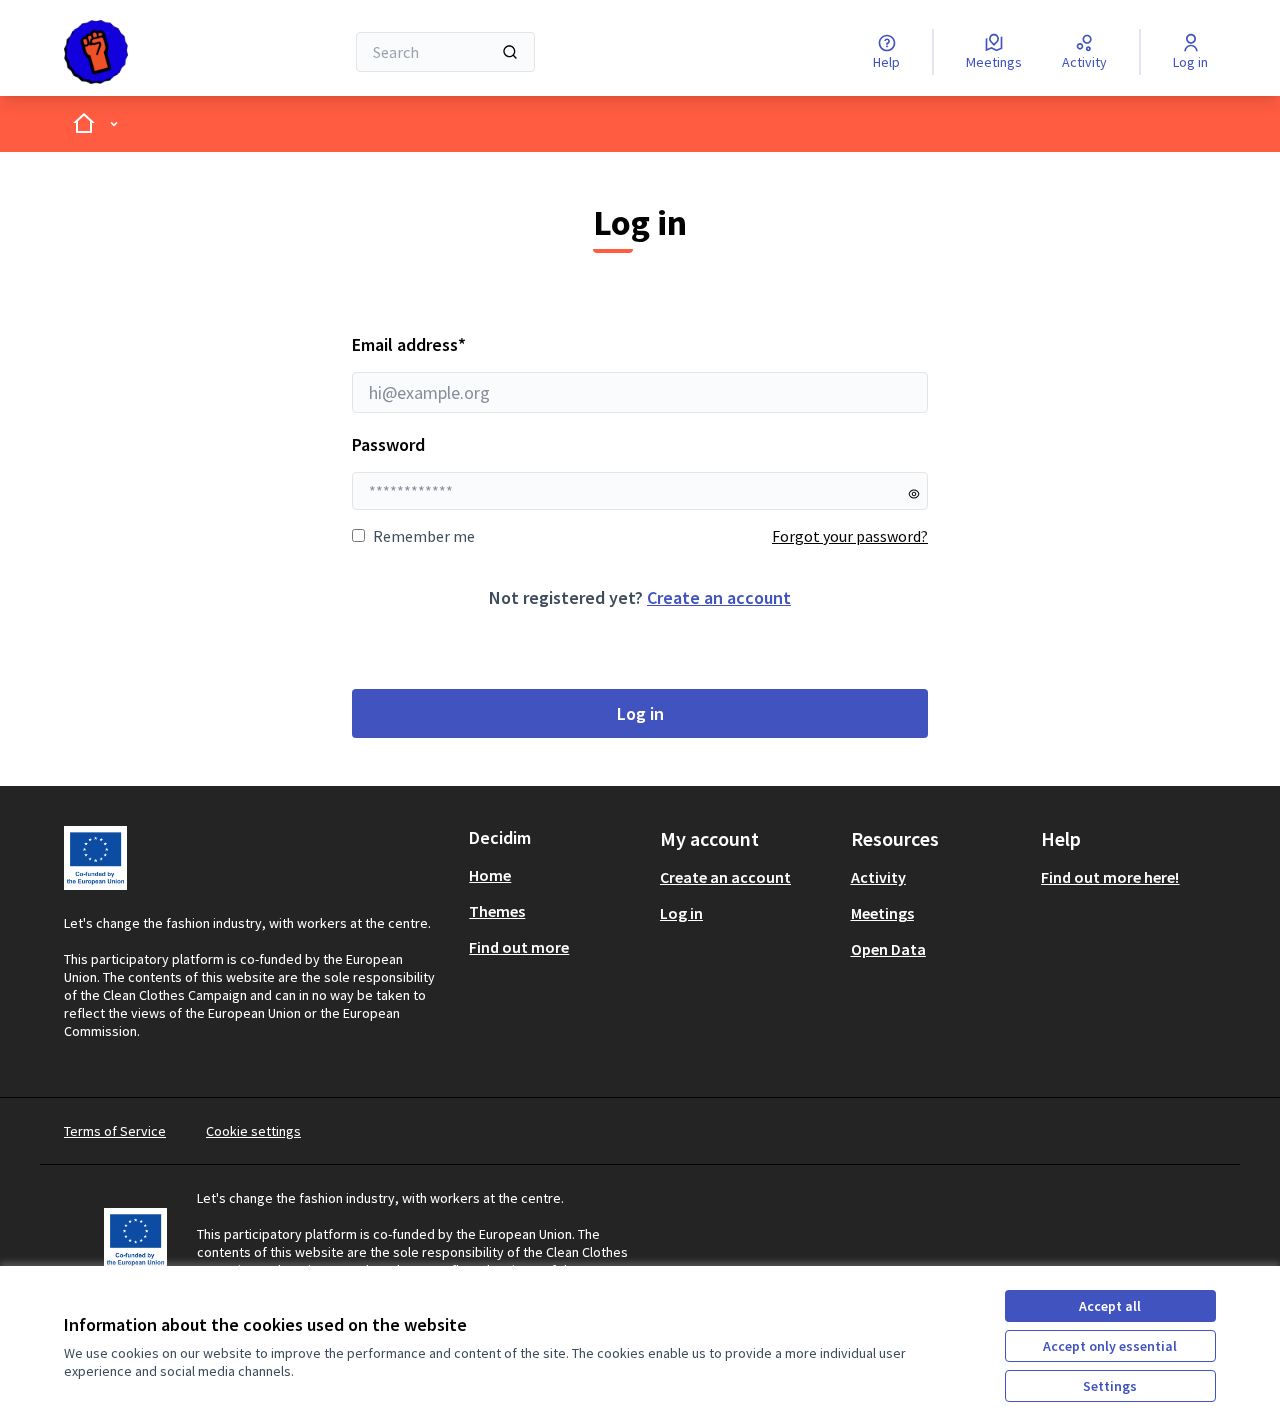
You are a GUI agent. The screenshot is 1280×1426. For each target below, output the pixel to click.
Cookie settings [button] (253, 1131)
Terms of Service (115, 1131)
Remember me (424, 536)
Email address (463, 344)
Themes (497, 911)
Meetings (882, 913)
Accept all (1110, 1306)
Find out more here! (1110, 877)
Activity (878, 877)
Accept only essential (1110, 1346)
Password (388, 444)
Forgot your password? (850, 536)
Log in (640, 713)
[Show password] (914, 494)
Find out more (519, 947)
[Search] (510, 52)
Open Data (888, 949)
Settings (1110, 1386)
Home (490, 875)
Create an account (719, 597)
